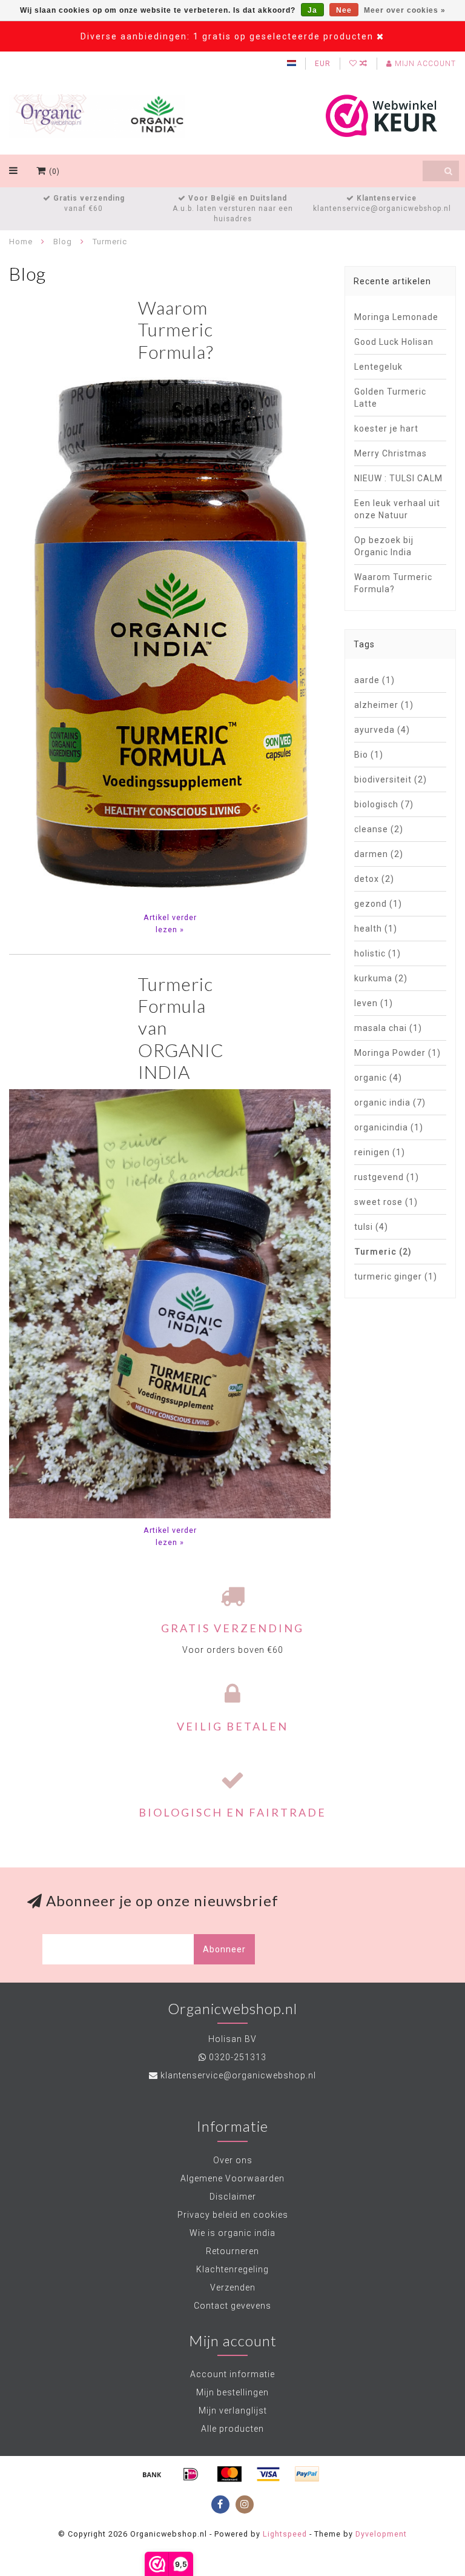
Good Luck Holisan (394, 342)
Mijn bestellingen (232, 2392)
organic (378, 1078)
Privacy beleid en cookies (233, 2215)
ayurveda (382, 730)
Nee (344, 10)
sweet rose (386, 1202)
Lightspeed (285, 2534)
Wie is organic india (232, 2233)
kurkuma (381, 978)
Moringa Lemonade (396, 317)
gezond (378, 904)
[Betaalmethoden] (152, 2474)
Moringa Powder (397, 1053)
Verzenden (233, 2287)
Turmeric (383, 1252)
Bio (369, 755)
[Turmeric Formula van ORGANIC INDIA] (170, 1303)
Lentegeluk (378, 367)
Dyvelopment (381, 2534)
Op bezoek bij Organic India (384, 546)
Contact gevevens (232, 2306)
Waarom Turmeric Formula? (176, 329)
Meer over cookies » (405, 10)
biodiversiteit (391, 779)
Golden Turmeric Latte (390, 398)
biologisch (384, 804)
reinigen (380, 1152)
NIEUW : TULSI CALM (398, 478)
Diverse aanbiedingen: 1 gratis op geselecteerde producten (227, 36)
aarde (374, 680)
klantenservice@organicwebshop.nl (238, 2075)
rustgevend (387, 1177)
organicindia (389, 1127)
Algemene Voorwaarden (232, 2178)
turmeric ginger (396, 1276)
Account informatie (232, 2374)
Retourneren (232, 2251)
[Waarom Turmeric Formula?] (170, 636)
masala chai (388, 1028)
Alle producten (232, 2429)
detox (374, 879)
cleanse (379, 829)
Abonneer (224, 1949)
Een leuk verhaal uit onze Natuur (397, 509)
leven (374, 1003)
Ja (312, 10)
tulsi (371, 1227)
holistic (378, 953)
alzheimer (384, 705)
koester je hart (386, 429)
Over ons (233, 2160)
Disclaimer (233, 2197)
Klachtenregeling (232, 2269)
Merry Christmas (391, 453)
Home (21, 242)
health (376, 929)
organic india (390, 1103)
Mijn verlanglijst (233, 2411)
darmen (379, 854)
